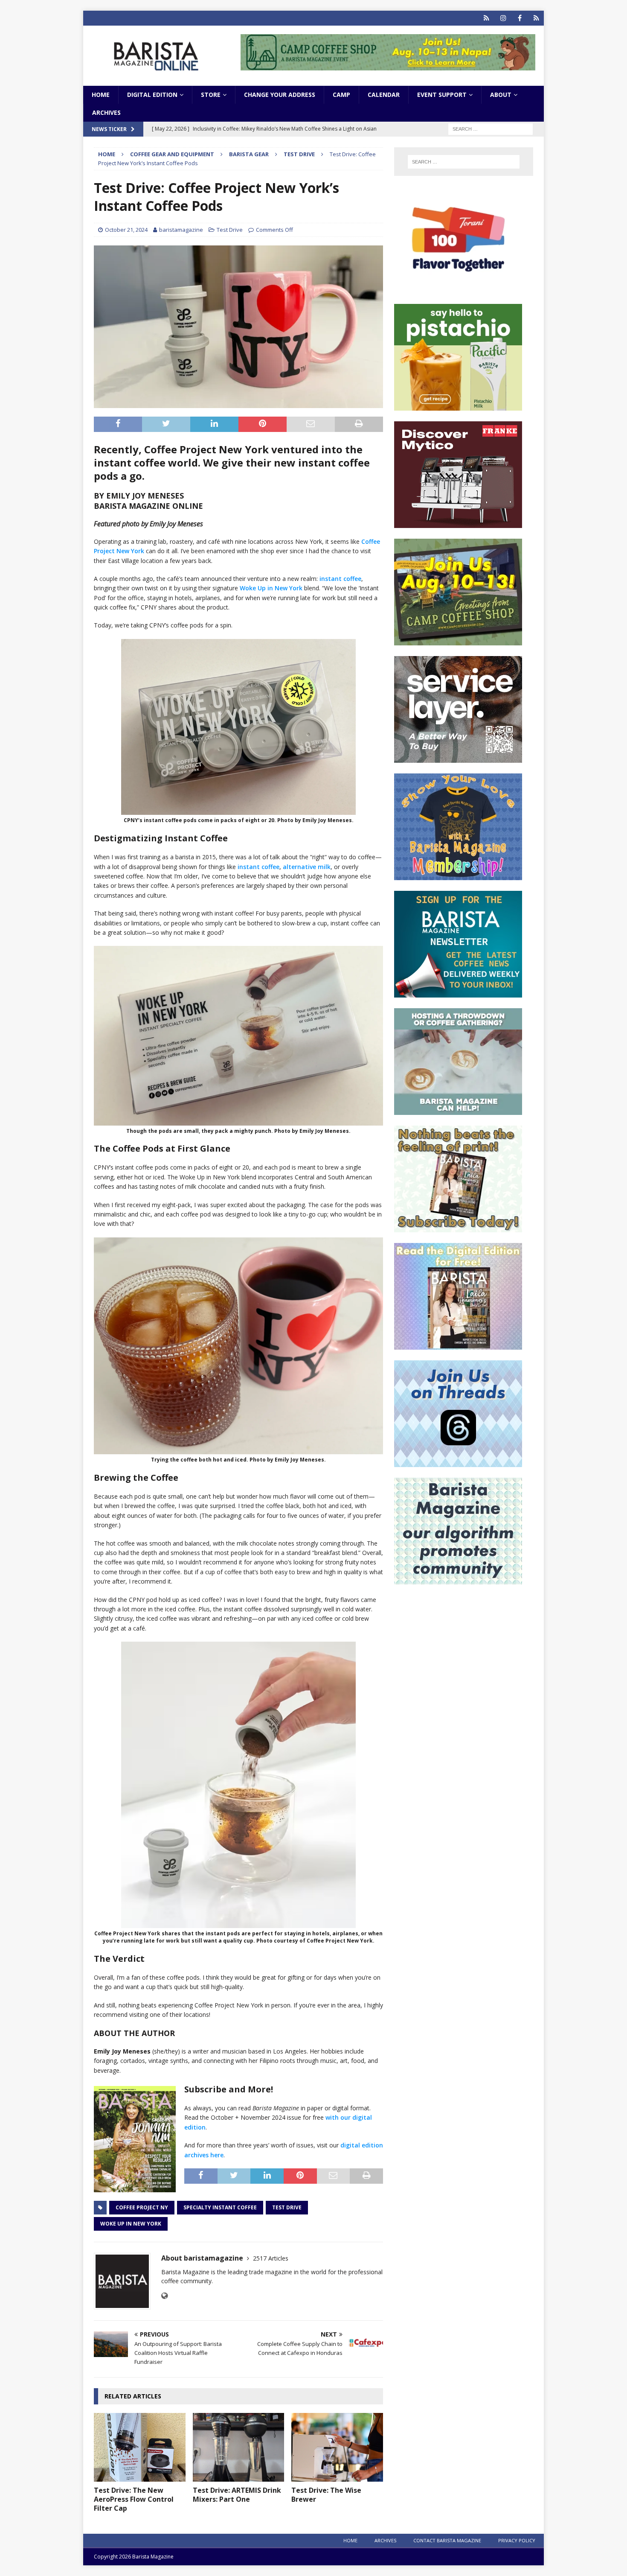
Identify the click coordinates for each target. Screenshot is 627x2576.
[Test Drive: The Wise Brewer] (337, 2447)
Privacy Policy (517, 2540)
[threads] (536, 18)
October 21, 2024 (126, 230)
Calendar (384, 95)
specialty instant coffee (220, 2207)
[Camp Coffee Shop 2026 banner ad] (388, 66)
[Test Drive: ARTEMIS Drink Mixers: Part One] (239, 2447)
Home (101, 95)
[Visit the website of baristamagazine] (164, 2296)
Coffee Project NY (142, 2207)
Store (211, 95)
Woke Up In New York (131, 2224)
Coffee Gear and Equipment (172, 154)
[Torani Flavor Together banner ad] (458, 288)
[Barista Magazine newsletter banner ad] (458, 993)
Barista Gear (249, 154)
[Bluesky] (486, 18)
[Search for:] (491, 129)
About (501, 95)
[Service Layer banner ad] (458, 758)
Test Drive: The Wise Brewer (326, 2495)
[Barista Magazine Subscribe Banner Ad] (458, 1227)
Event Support (442, 95)
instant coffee (340, 579)
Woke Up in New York (271, 588)
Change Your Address (280, 95)
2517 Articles (271, 2258)
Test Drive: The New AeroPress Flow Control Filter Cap (134, 2499)
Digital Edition (152, 95)
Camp (341, 95)
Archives (106, 112)
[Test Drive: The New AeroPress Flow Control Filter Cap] (140, 2447)
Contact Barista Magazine (447, 2540)
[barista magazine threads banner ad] (458, 1462)
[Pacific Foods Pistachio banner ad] (458, 406)
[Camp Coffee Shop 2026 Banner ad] (458, 640)
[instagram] (503, 18)
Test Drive (230, 230)
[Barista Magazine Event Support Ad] (458, 1110)
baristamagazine (181, 230)
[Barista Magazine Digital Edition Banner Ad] (458, 1345)
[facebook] (520, 18)
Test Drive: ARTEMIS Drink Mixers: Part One (237, 2495)
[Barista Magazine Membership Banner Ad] (458, 875)
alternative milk (307, 867)
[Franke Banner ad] (458, 523)
